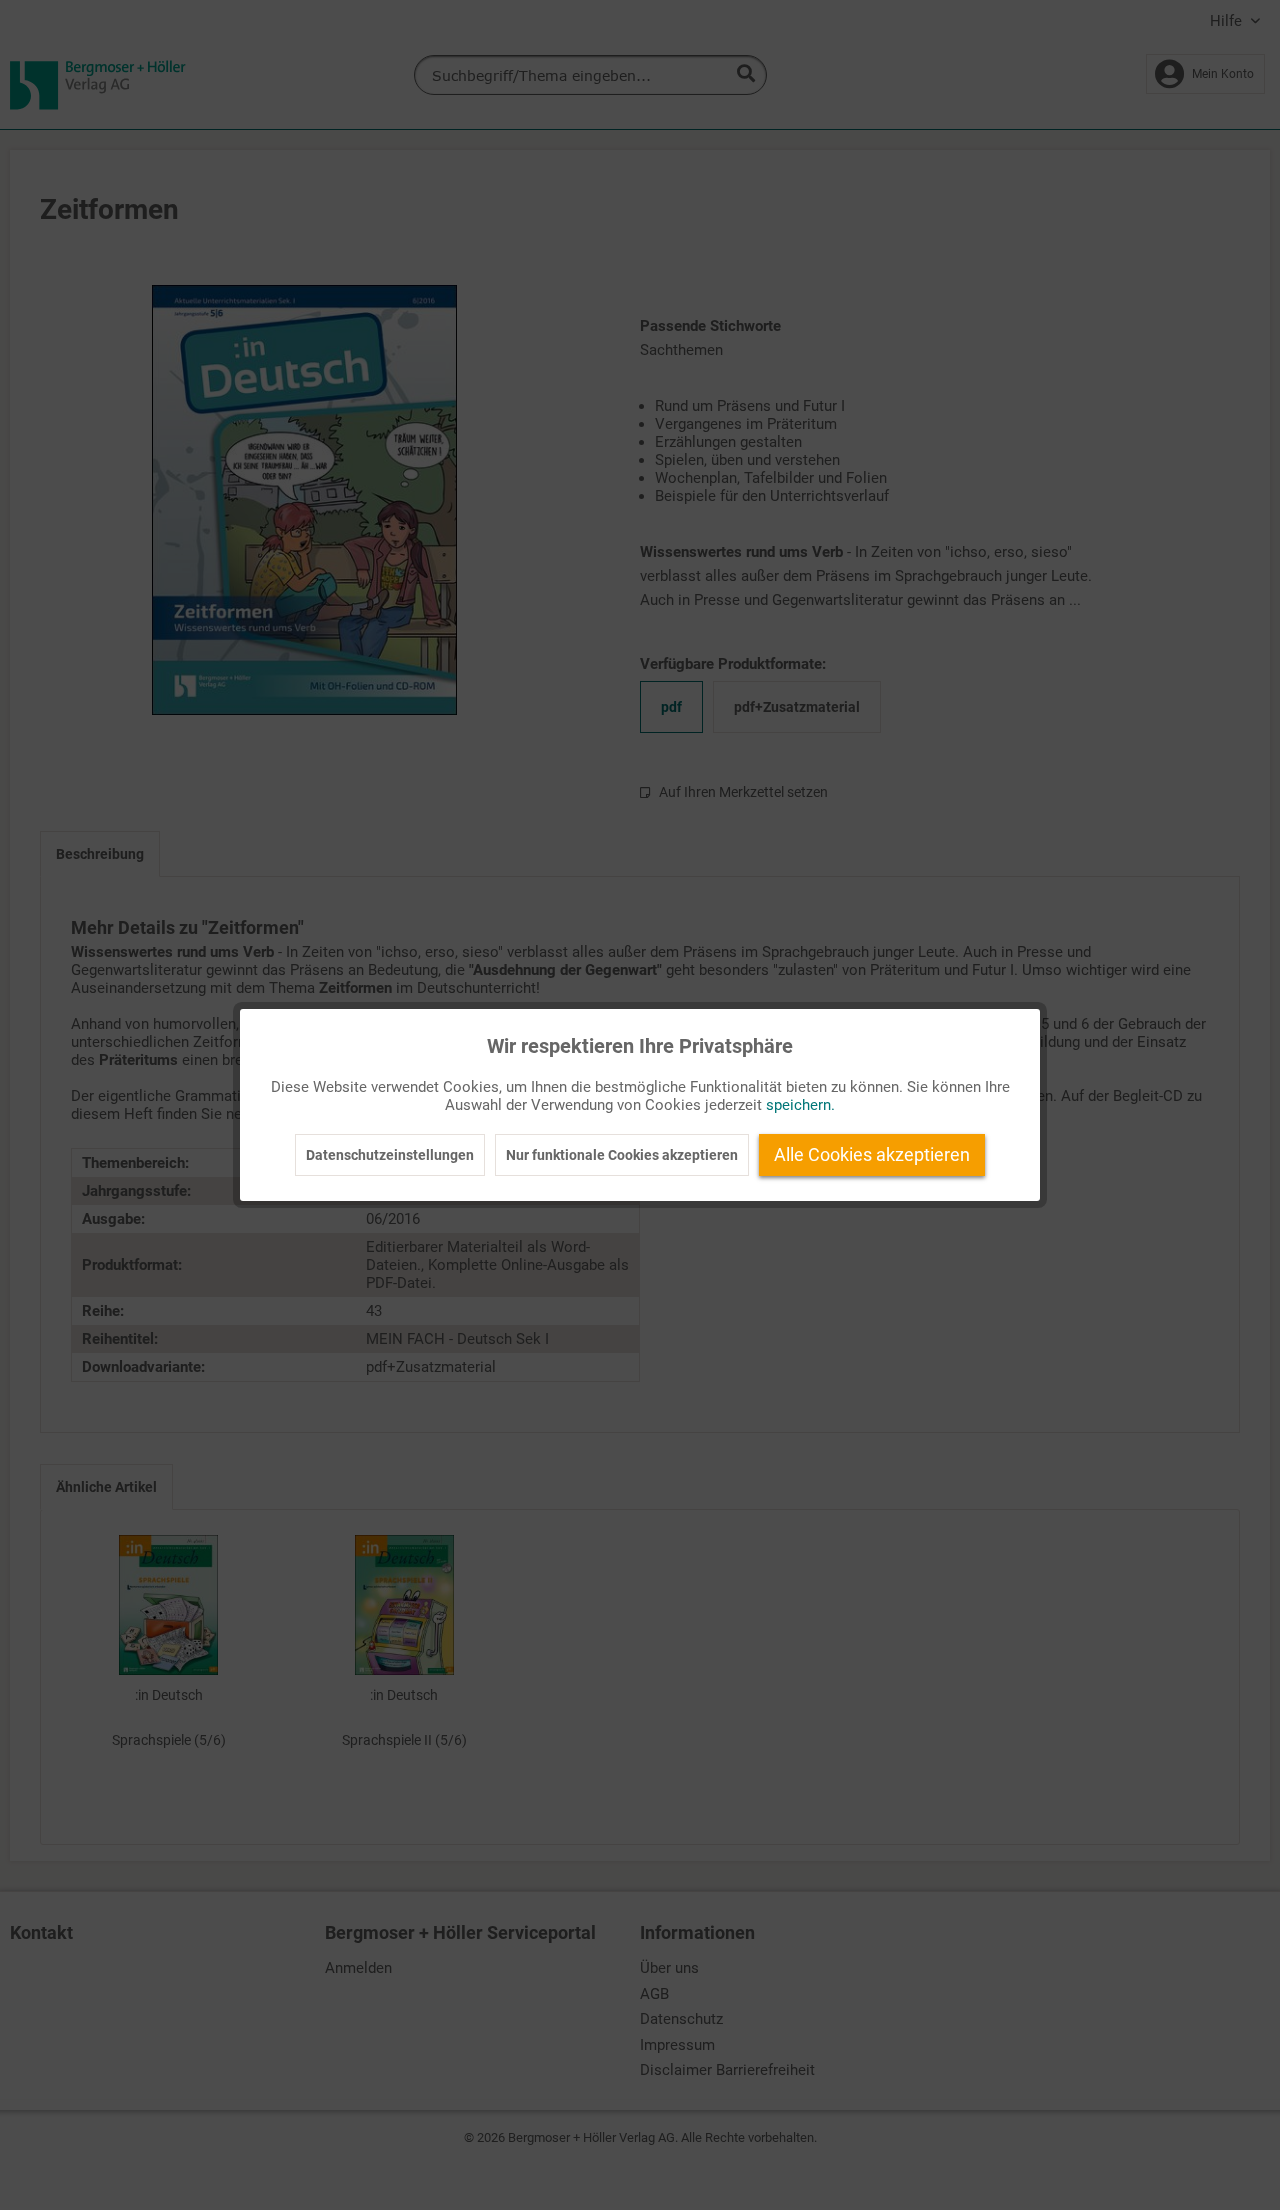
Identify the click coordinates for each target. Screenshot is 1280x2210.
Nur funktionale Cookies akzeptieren (622, 1155)
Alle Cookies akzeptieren (872, 1154)
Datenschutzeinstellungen (390, 1155)
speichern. (800, 1105)
